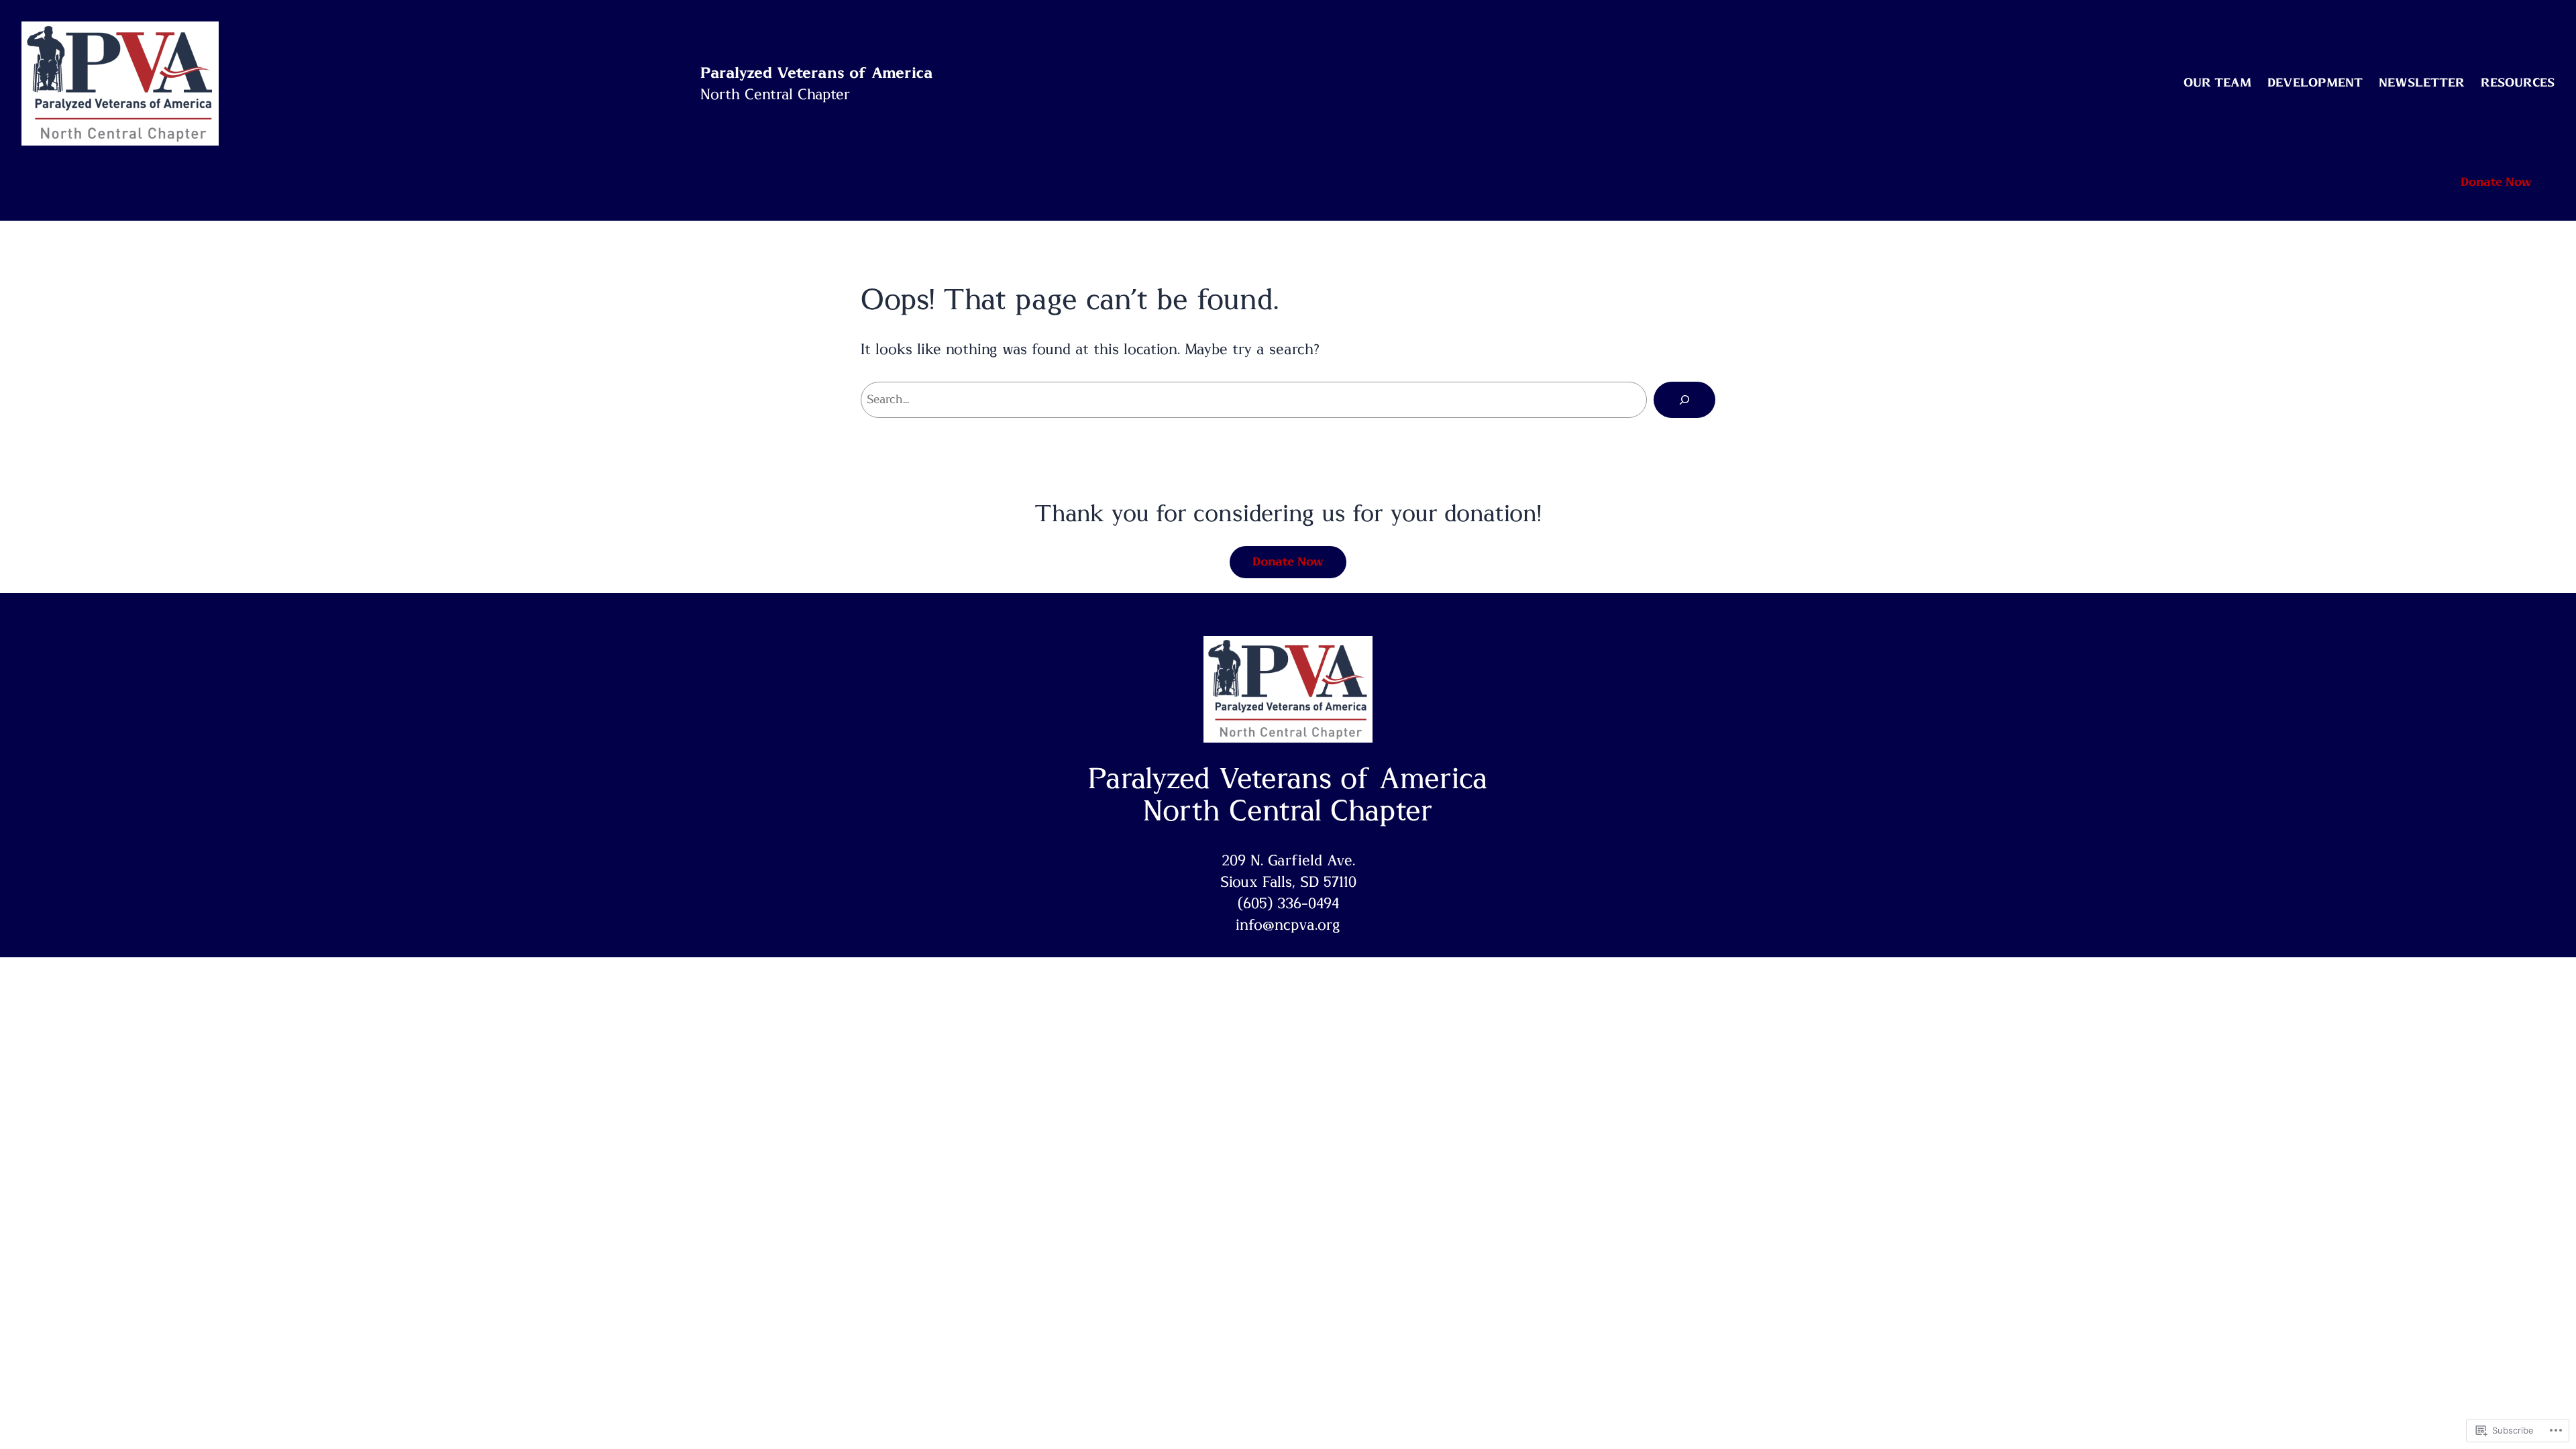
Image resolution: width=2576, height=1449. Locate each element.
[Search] (1684, 400)
